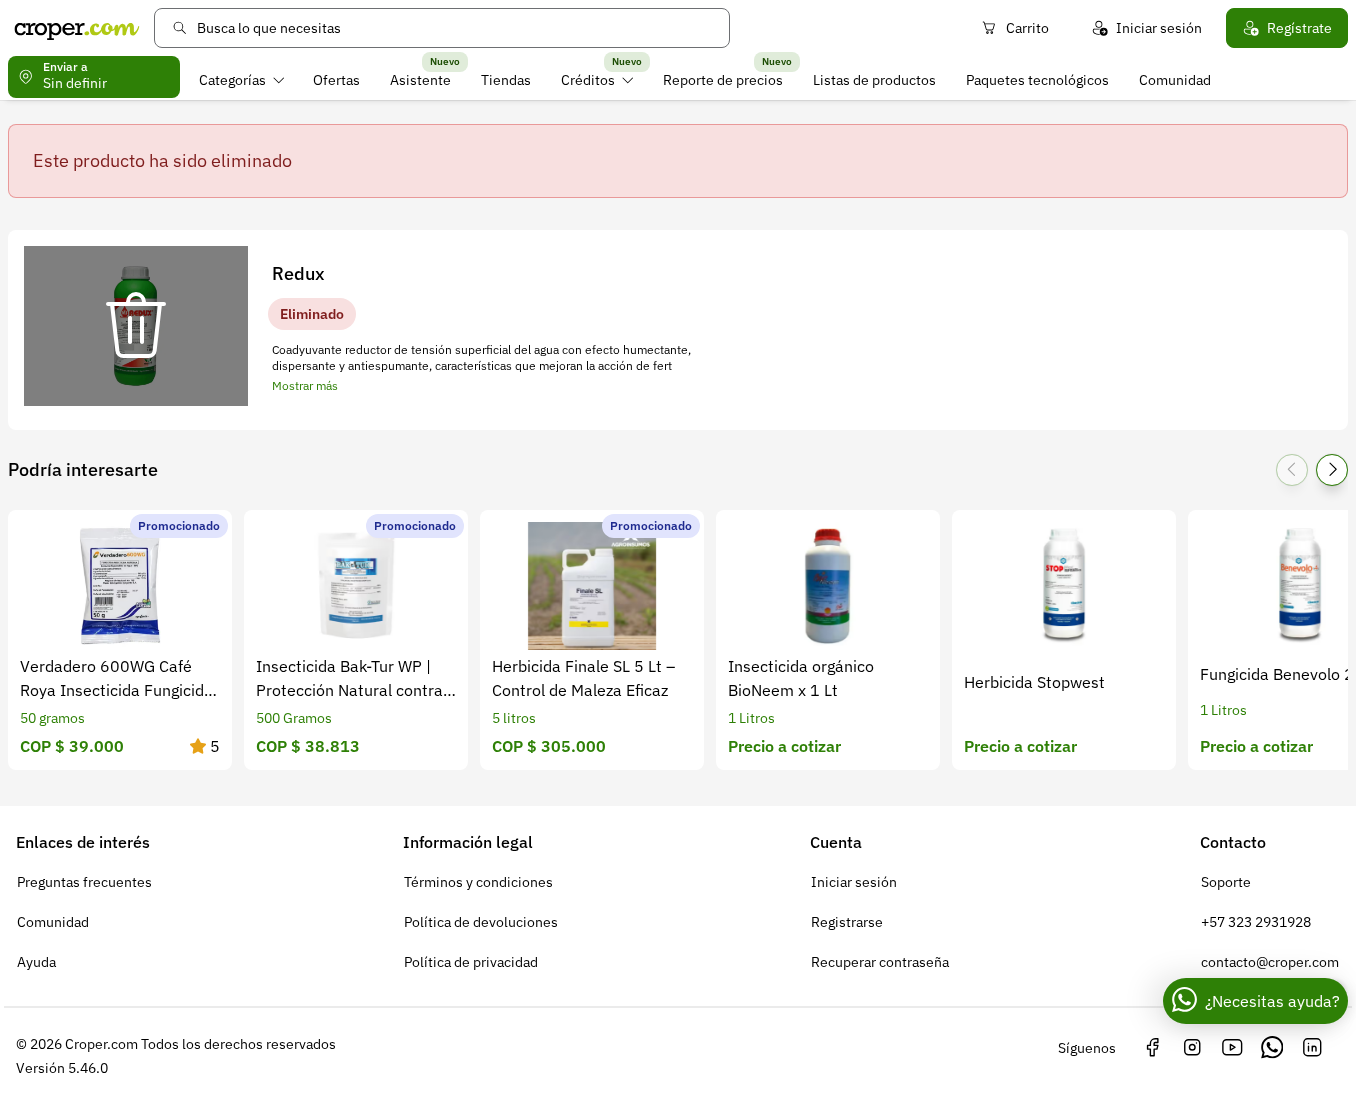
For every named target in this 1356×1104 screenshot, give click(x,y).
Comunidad (1175, 80)
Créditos (588, 80)
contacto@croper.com (1270, 962)
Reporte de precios (723, 80)
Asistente (420, 80)
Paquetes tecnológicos (1037, 80)
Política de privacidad (471, 962)
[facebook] (1152, 1048)
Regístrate (1299, 28)
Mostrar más (305, 385)
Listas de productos (874, 80)
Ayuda (36, 962)
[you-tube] (1232, 1048)
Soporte (1226, 882)
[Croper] (77, 28)
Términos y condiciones (478, 882)
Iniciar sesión (1159, 28)
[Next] (1332, 470)
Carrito (1027, 28)
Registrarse (847, 922)
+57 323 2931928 (1256, 922)
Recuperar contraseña (880, 962)
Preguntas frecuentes (84, 882)
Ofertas (336, 80)
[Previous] (1292, 470)
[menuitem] (241, 80)
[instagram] (1192, 1048)
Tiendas (506, 80)
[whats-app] (1272, 1048)
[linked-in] (1312, 1048)
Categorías (232, 80)
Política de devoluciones (481, 922)
